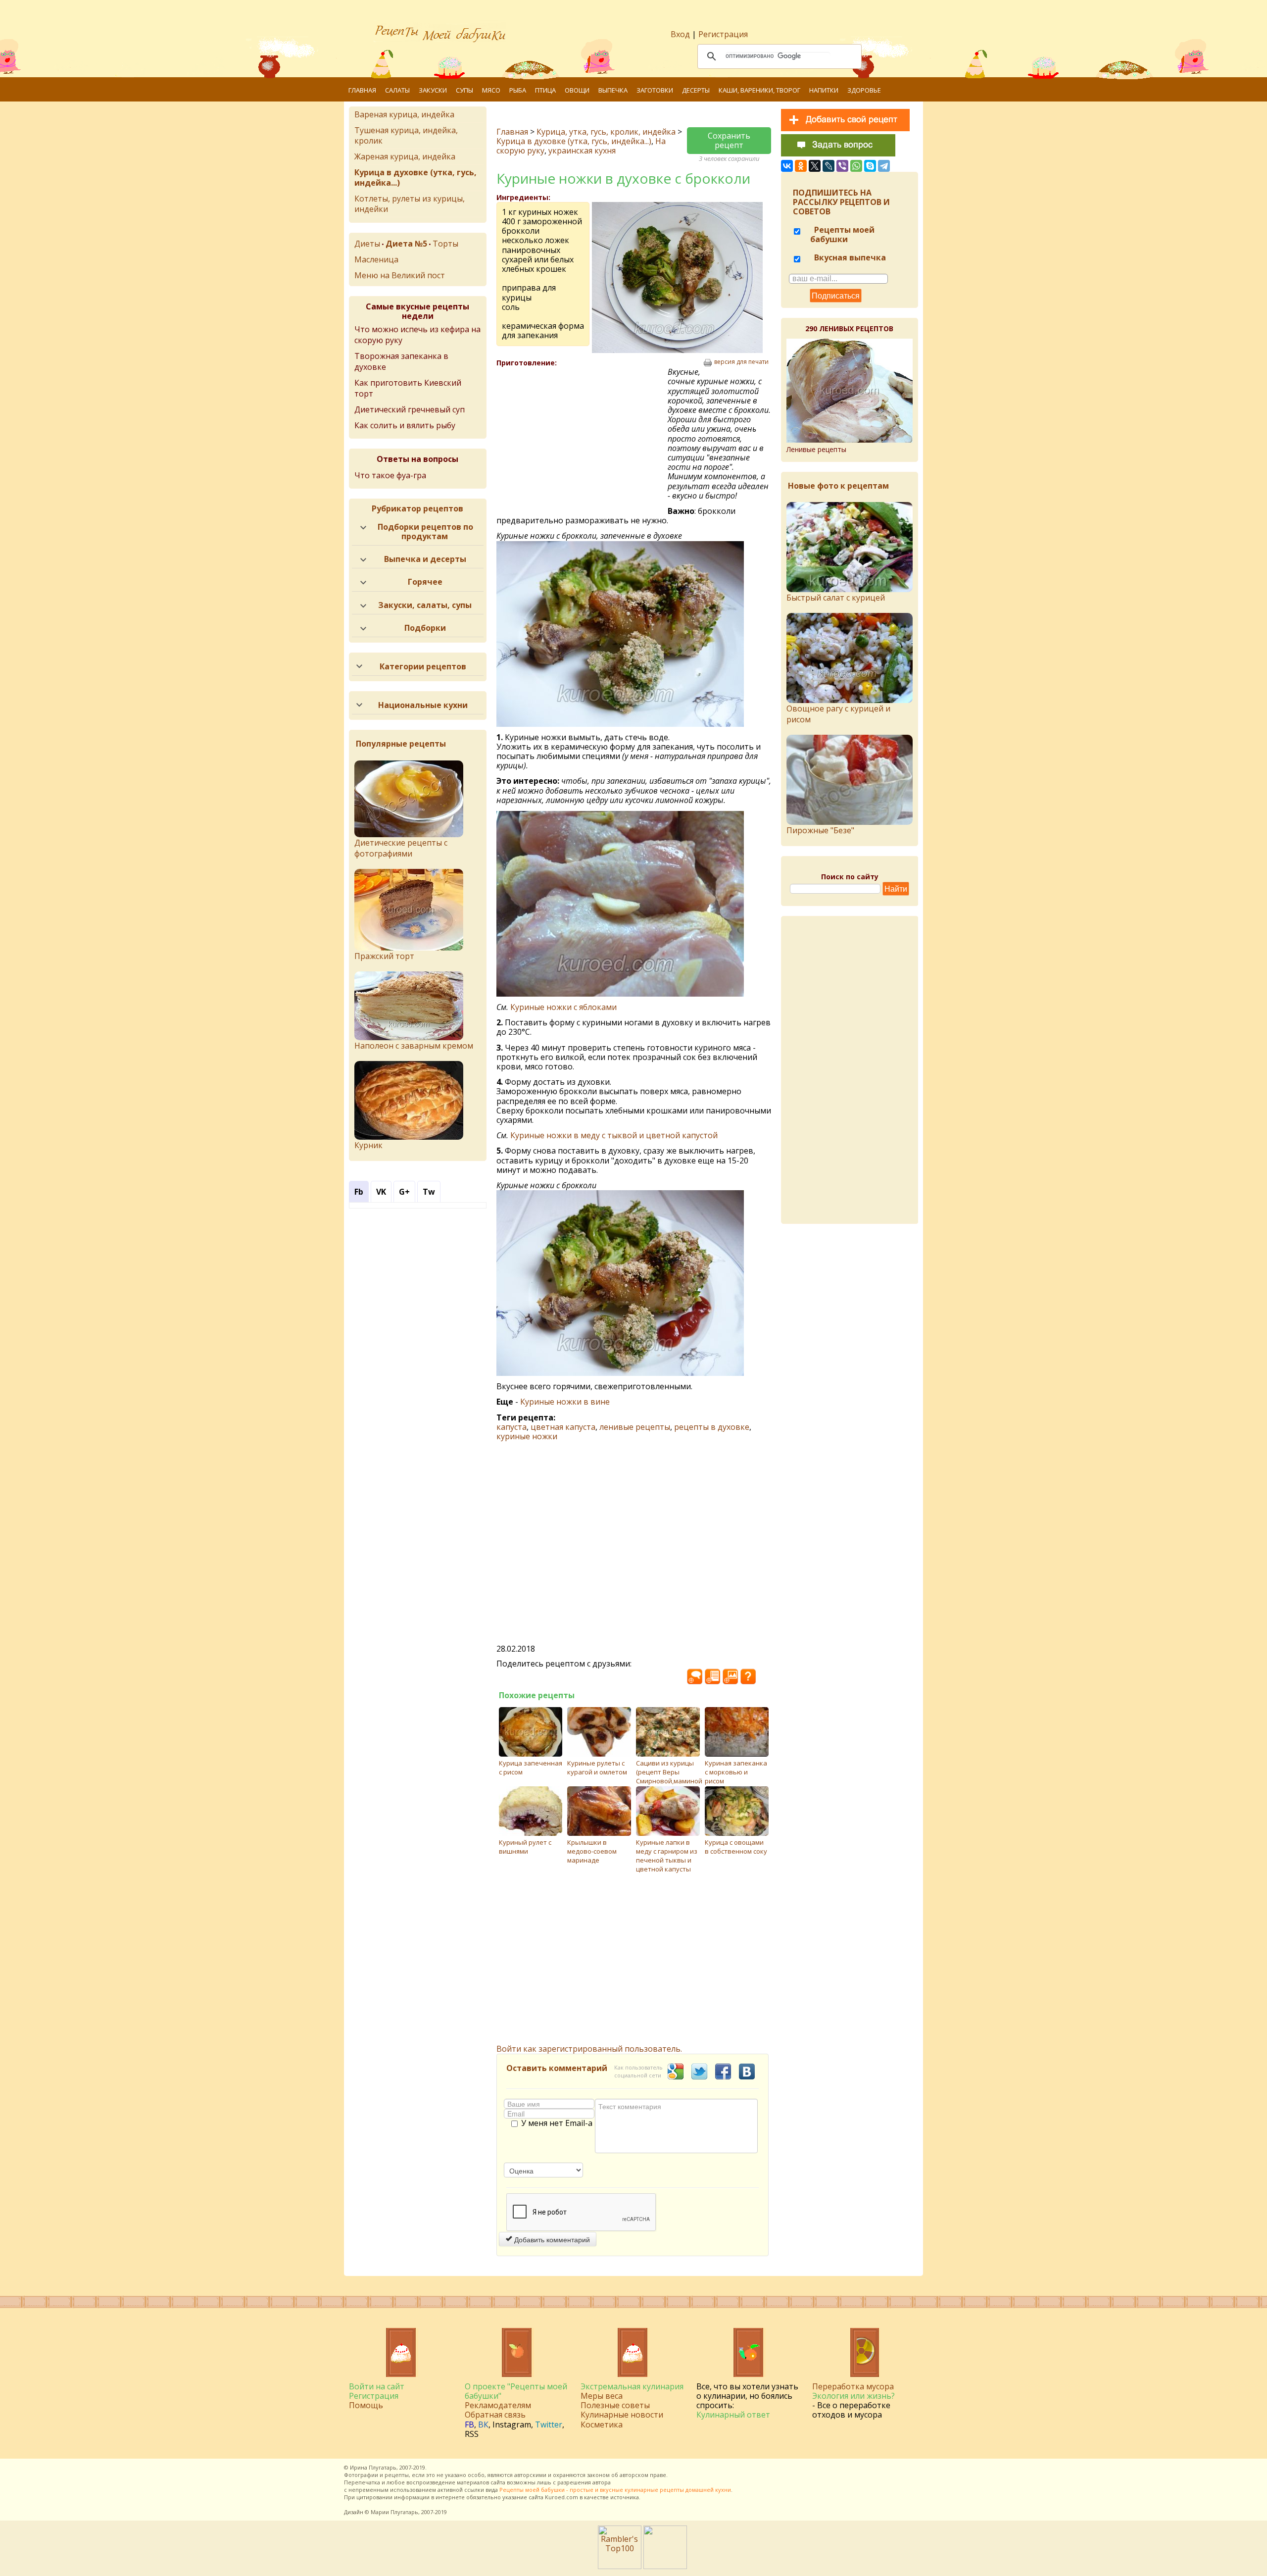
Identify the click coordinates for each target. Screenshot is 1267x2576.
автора (602, 2482)
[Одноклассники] (801, 166)
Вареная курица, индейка (404, 114)
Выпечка (613, 90)
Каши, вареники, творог (759, 90)
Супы (464, 90)
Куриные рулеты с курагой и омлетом (597, 1768)
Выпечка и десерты (425, 559)
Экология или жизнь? (853, 2396)
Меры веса (602, 2396)
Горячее (425, 582)
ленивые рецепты (635, 1427)
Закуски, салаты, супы (425, 605)
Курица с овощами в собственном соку (736, 1847)
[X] (815, 166)
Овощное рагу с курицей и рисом (838, 714)
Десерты (696, 90)
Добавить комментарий (551, 2239)
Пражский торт (384, 956)
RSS (472, 2434)
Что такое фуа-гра (390, 475)
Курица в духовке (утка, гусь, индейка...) (574, 141)
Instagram (512, 2424)
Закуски (433, 90)
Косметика (602, 2424)
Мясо (491, 90)
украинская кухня (582, 151)
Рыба (518, 90)
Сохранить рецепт (729, 140)
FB (469, 2424)
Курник (368, 1145)
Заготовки (655, 90)
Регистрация (723, 34)
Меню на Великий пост (400, 275)
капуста (512, 1427)
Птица (545, 90)
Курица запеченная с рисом (531, 1768)
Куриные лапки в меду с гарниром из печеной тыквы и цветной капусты (667, 1856)
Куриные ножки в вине (565, 1402)
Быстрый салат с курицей (836, 598)
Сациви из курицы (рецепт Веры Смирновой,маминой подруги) (669, 1776)
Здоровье (864, 90)
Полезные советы (615, 2405)
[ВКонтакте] (787, 166)
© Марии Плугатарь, (392, 2512)
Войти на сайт (377, 2386)
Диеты (367, 244)
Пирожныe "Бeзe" (820, 830)
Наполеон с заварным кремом (414, 1046)
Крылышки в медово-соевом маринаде (592, 1851)
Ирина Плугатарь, (374, 2467)
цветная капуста (563, 1427)
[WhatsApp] (856, 166)
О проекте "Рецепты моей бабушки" (516, 2391)
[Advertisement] (582, 439)
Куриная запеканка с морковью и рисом (736, 1772)
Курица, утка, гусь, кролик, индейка (606, 132)
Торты (445, 244)
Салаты (397, 90)
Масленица (376, 259)
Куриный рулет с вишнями (525, 1847)
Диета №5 (406, 244)
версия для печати (741, 362)
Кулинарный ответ (733, 2415)
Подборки (425, 628)
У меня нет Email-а (557, 2123)
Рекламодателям (498, 2405)
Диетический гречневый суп (410, 409)
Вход (680, 34)
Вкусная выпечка (849, 257)
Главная (362, 90)
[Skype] (870, 166)
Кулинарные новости (622, 2415)
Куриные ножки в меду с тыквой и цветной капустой (614, 1135)
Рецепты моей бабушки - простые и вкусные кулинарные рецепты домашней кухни (615, 2490)
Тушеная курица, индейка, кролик (406, 135)
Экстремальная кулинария (632, 2386)
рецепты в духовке (712, 1427)
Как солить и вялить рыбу (405, 425)
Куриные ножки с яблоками (563, 1007)
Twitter (549, 2424)
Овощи (577, 90)
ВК (483, 2424)
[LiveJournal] (828, 166)
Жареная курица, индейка (405, 156)
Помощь (366, 2405)
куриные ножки (527, 1436)
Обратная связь (495, 2415)
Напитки (824, 90)
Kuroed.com (561, 2497)
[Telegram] (884, 166)
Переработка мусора (853, 2386)
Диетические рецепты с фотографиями (401, 848)
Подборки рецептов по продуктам (425, 531)
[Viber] (842, 166)
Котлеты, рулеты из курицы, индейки (410, 204)
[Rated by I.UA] (665, 2566)
